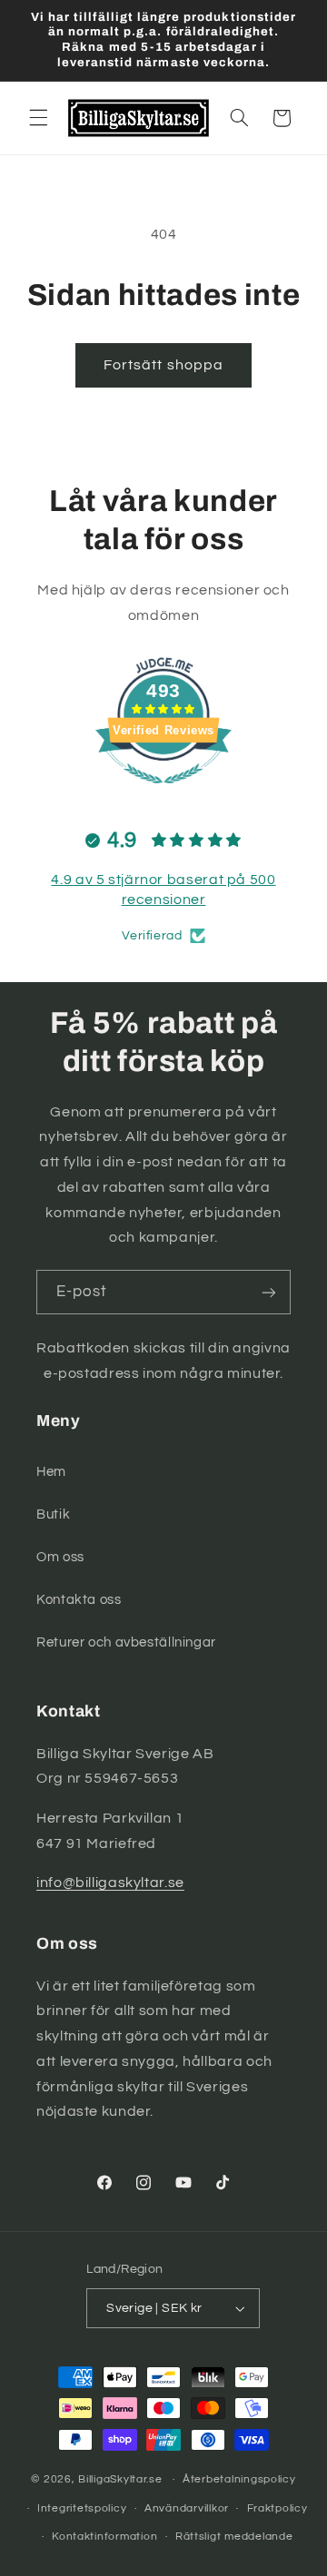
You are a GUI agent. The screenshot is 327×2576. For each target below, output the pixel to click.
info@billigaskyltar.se (110, 1883)
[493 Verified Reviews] (163, 793)
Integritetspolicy (82, 2508)
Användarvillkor (187, 2508)
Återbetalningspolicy (239, 2479)
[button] (38, 118)
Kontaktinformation (104, 2537)
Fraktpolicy (277, 2508)
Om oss (60, 1557)
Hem (51, 1472)
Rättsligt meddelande (234, 2537)
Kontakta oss (79, 1600)
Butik (53, 1514)
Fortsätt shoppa (163, 365)
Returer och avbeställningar (126, 1642)
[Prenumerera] (269, 1292)
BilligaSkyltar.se (120, 2479)
